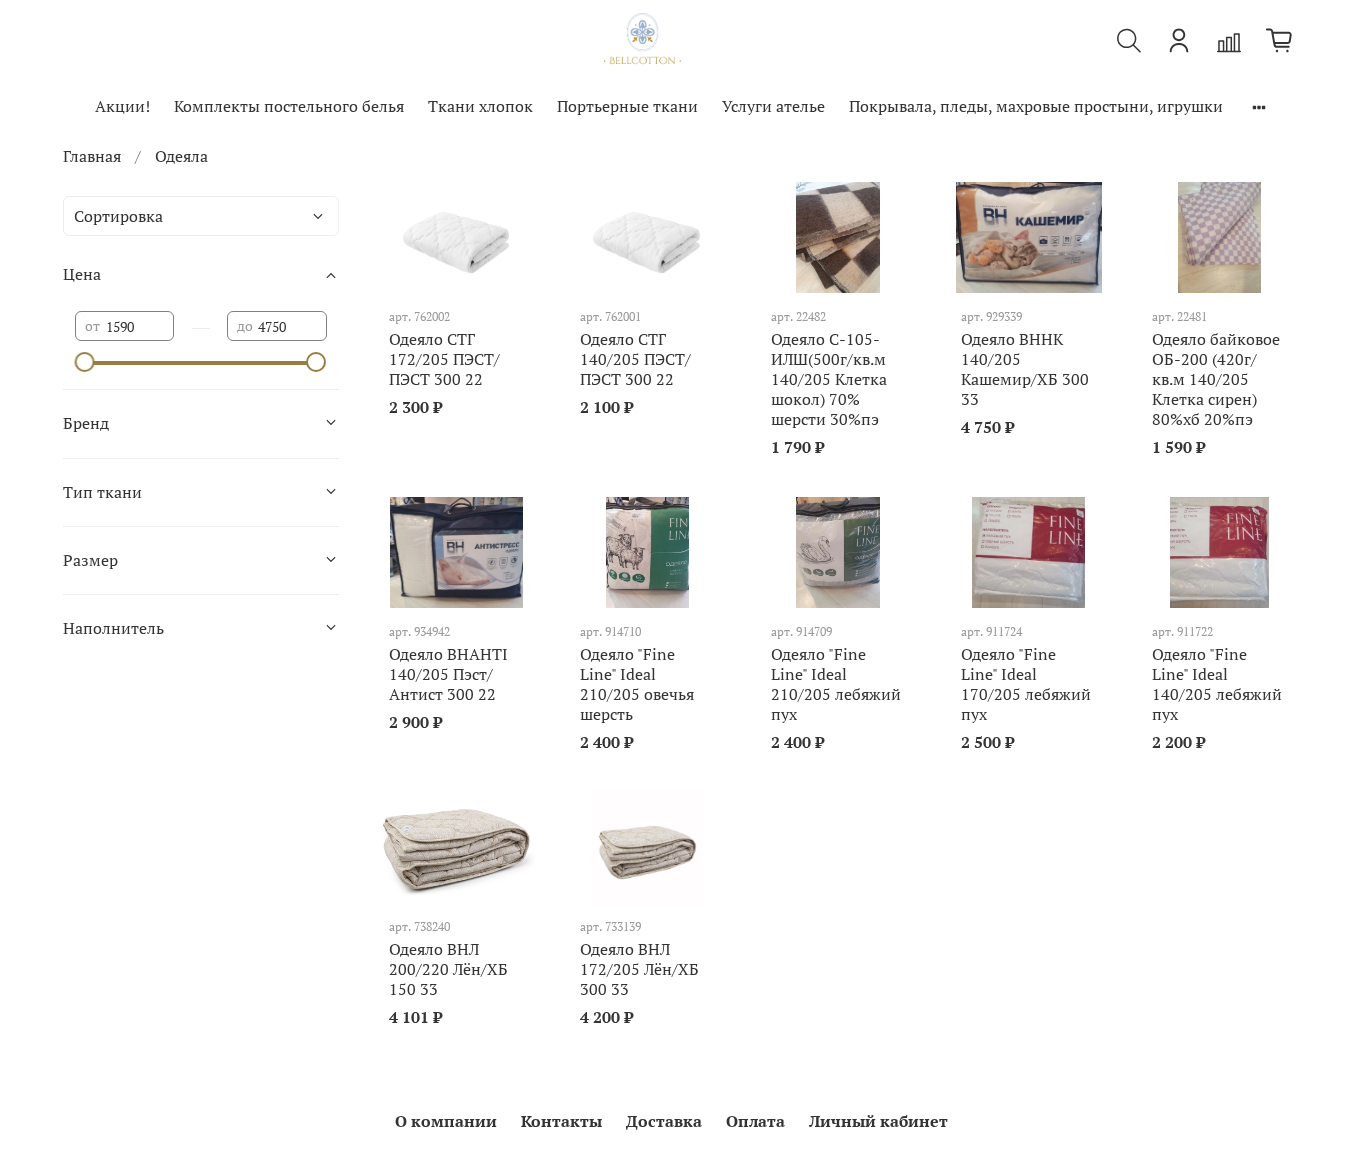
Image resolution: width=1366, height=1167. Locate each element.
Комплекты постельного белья (289, 106)
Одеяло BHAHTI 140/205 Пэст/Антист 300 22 (448, 674)
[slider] (85, 362)
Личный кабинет (878, 1121)
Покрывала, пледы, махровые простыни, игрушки (1036, 106)
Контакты (561, 1121)
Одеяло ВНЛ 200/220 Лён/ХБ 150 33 (448, 969)
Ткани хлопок (480, 106)
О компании (446, 1121)
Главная (92, 156)
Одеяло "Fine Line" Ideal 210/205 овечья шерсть (637, 684)
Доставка (664, 1121)
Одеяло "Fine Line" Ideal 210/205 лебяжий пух (836, 684)
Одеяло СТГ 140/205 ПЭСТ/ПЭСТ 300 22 (635, 359)
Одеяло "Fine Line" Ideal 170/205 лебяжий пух (1026, 684)
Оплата (755, 1121)
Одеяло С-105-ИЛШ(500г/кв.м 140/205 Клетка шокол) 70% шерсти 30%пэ (829, 379)
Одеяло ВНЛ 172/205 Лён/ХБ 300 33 (639, 969)
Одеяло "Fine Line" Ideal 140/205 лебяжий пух (1217, 684)
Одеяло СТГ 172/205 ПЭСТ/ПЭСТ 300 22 (444, 359)
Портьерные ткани (627, 106)
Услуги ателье (773, 106)
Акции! (122, 106)
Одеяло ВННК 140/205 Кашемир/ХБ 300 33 (1025, 369)
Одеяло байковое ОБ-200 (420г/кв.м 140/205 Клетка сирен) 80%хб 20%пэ (1216, 379)
